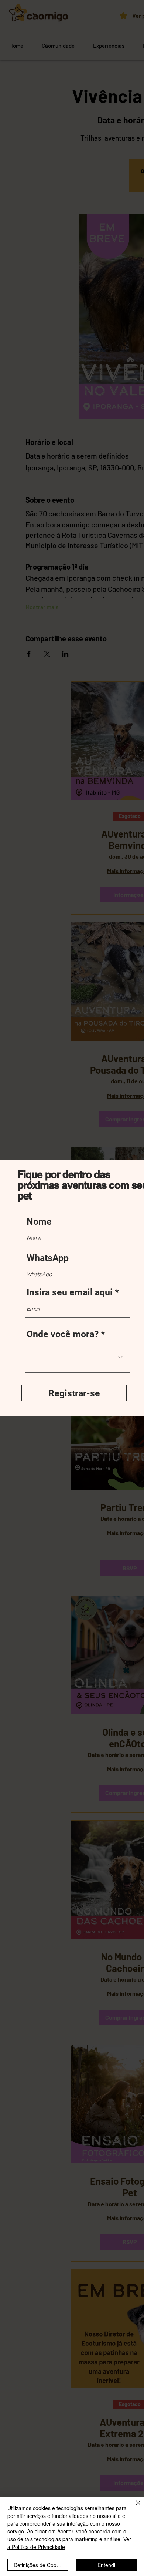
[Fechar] (134, 2507)
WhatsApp (48, 1258)
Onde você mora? (63, 1334)
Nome (39, 1222)
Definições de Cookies (40, 2565)
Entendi (106, 2565)
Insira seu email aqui (70, 1292)
